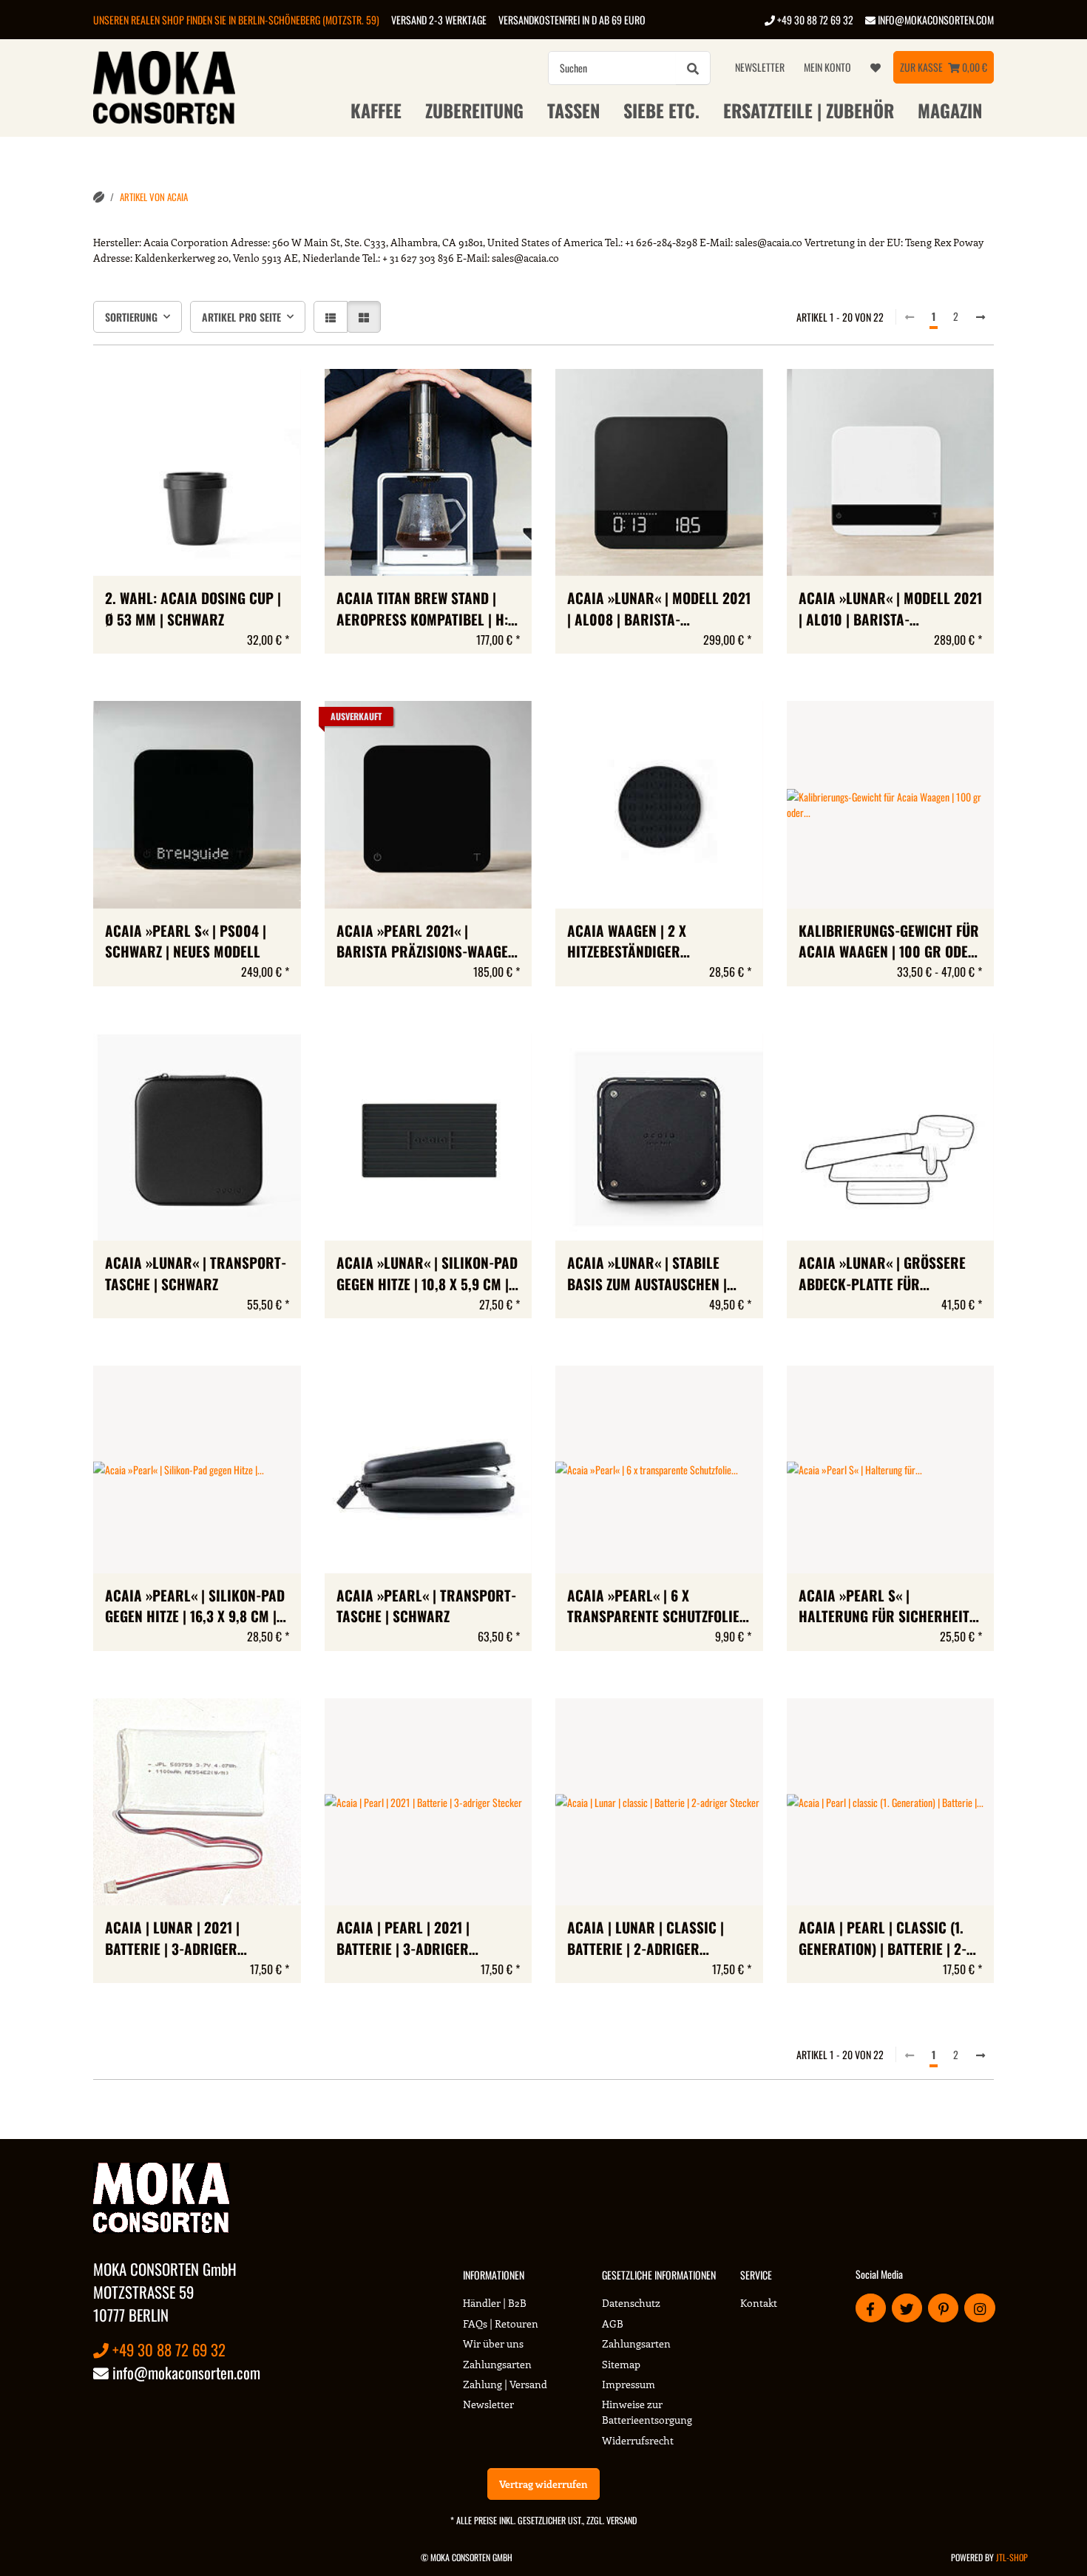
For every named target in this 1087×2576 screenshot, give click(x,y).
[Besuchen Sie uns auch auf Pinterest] (943, 2308)
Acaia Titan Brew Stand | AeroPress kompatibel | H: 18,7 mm (422, 609)
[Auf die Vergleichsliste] (237, 394)
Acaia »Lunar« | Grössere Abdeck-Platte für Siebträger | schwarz (882, 1274)
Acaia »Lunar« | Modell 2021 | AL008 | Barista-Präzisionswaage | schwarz (659, 609)
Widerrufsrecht (638, 2440)
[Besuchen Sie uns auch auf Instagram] (979, 2308)
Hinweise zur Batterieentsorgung (647, 2412)
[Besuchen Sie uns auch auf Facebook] (871, 2308)
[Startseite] (99, 197)
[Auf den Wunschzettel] (276, 394)
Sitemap (621, 2364)
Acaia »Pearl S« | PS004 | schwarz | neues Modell (186, 942)
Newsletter (760, 67)
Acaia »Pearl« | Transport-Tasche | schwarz (426, 1606)
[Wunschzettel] (876, 67)
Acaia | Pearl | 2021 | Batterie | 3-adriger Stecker (403, 1939)
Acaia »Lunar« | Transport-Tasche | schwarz (196, 1274)
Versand (622, 2520)
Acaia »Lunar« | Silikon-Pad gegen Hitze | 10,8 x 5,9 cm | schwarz (427, 1274)
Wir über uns (493, 2343)
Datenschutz (631, 2303)
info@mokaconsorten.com (935, 20)
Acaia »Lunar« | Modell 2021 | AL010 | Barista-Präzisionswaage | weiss (890, 609)
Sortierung (131, 317)
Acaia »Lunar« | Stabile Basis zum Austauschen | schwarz (647, 1274)
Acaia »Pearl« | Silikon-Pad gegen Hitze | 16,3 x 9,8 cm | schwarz (195, 1607)
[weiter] (981, 316)
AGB (613, 2324)
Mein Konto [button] (827, 67)
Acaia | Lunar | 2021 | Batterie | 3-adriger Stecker (172, 1939)
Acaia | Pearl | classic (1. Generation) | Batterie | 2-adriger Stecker (883, 1939)
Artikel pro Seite (241, 317)
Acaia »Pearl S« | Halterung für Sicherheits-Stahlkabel (890, 1607)
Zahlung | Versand (505, 2384)
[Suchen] (693, 68)
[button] (331, 317)
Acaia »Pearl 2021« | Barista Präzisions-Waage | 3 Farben (426, 942)
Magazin (950, 110)
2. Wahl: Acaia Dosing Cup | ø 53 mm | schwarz (193, 609)
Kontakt (759, 2303)
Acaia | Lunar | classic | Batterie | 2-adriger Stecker (646, 1939)
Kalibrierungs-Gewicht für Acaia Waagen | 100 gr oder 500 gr (889, 942)
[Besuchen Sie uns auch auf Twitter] (907, 2308)
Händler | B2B (495, 2303)
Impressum (629, 2384)
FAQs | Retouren (501, 2324)
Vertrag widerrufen (543, 2484)
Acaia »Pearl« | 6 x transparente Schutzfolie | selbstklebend (657, 1607)
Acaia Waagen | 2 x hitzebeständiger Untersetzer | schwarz (641, 942)
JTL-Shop (1012, 2557)
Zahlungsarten (497, 2364)
